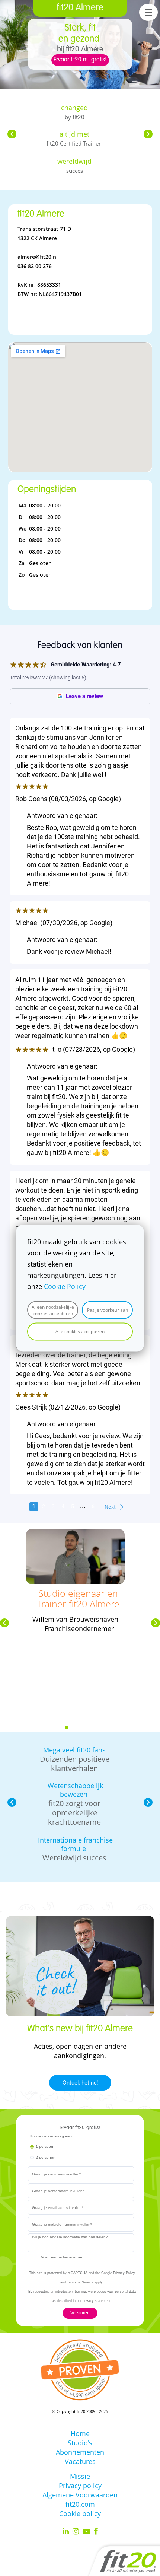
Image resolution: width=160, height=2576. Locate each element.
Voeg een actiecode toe (62, 2257)
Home (80, 2433)
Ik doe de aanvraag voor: (52, 2136)
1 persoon (44, 2147)
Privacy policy (80, 2486)
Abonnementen (80, 2452)
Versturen (80, 2313)
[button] (12, 134)
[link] (75, 1534)
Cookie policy (80, 2513)
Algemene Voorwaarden (80, 2495)
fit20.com (80, 2504)
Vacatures (80, 2461)
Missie (80, 2476)
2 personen (46, 2157)
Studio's (80, 2443)
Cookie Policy (65, 1286)
